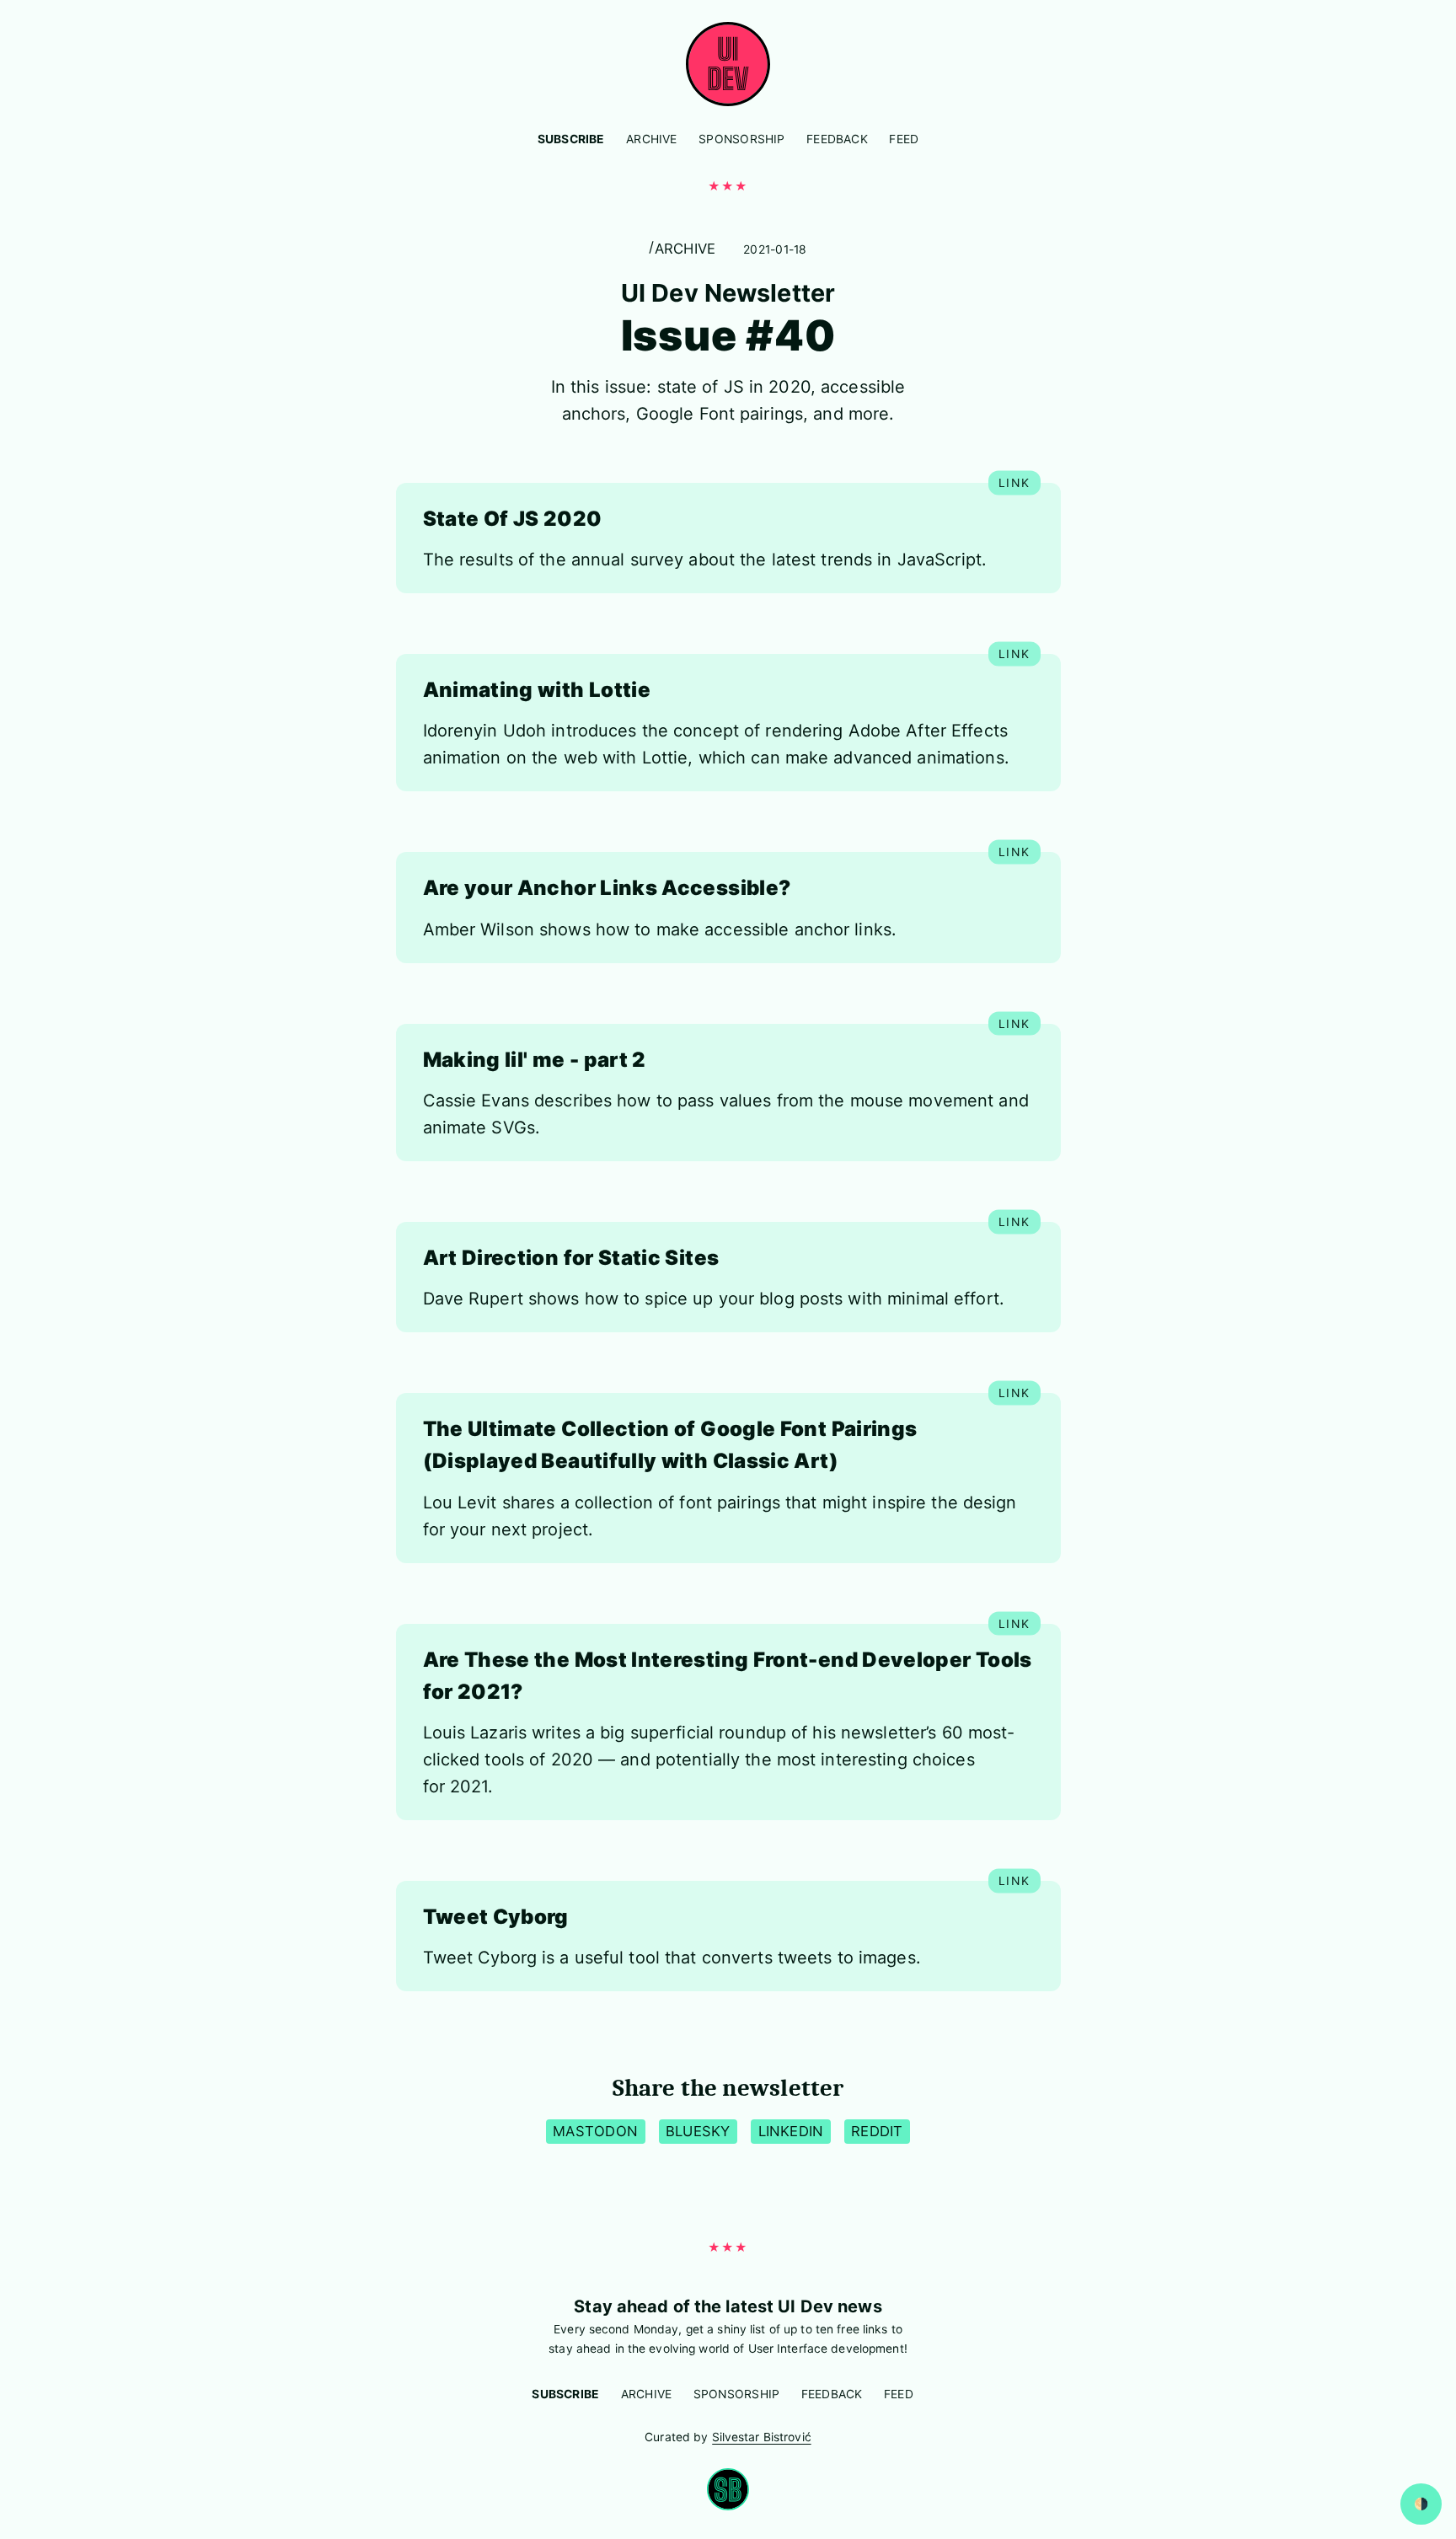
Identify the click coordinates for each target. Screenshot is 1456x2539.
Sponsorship (741, 139)
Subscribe (571, 139)
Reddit (877, 2131)
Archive (651, 139)
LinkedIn (791, 2131)
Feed (904, 139)
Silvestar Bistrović (762, 2437)
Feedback (837, 139)
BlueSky (698, 2131)
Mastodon (595, 2131)
